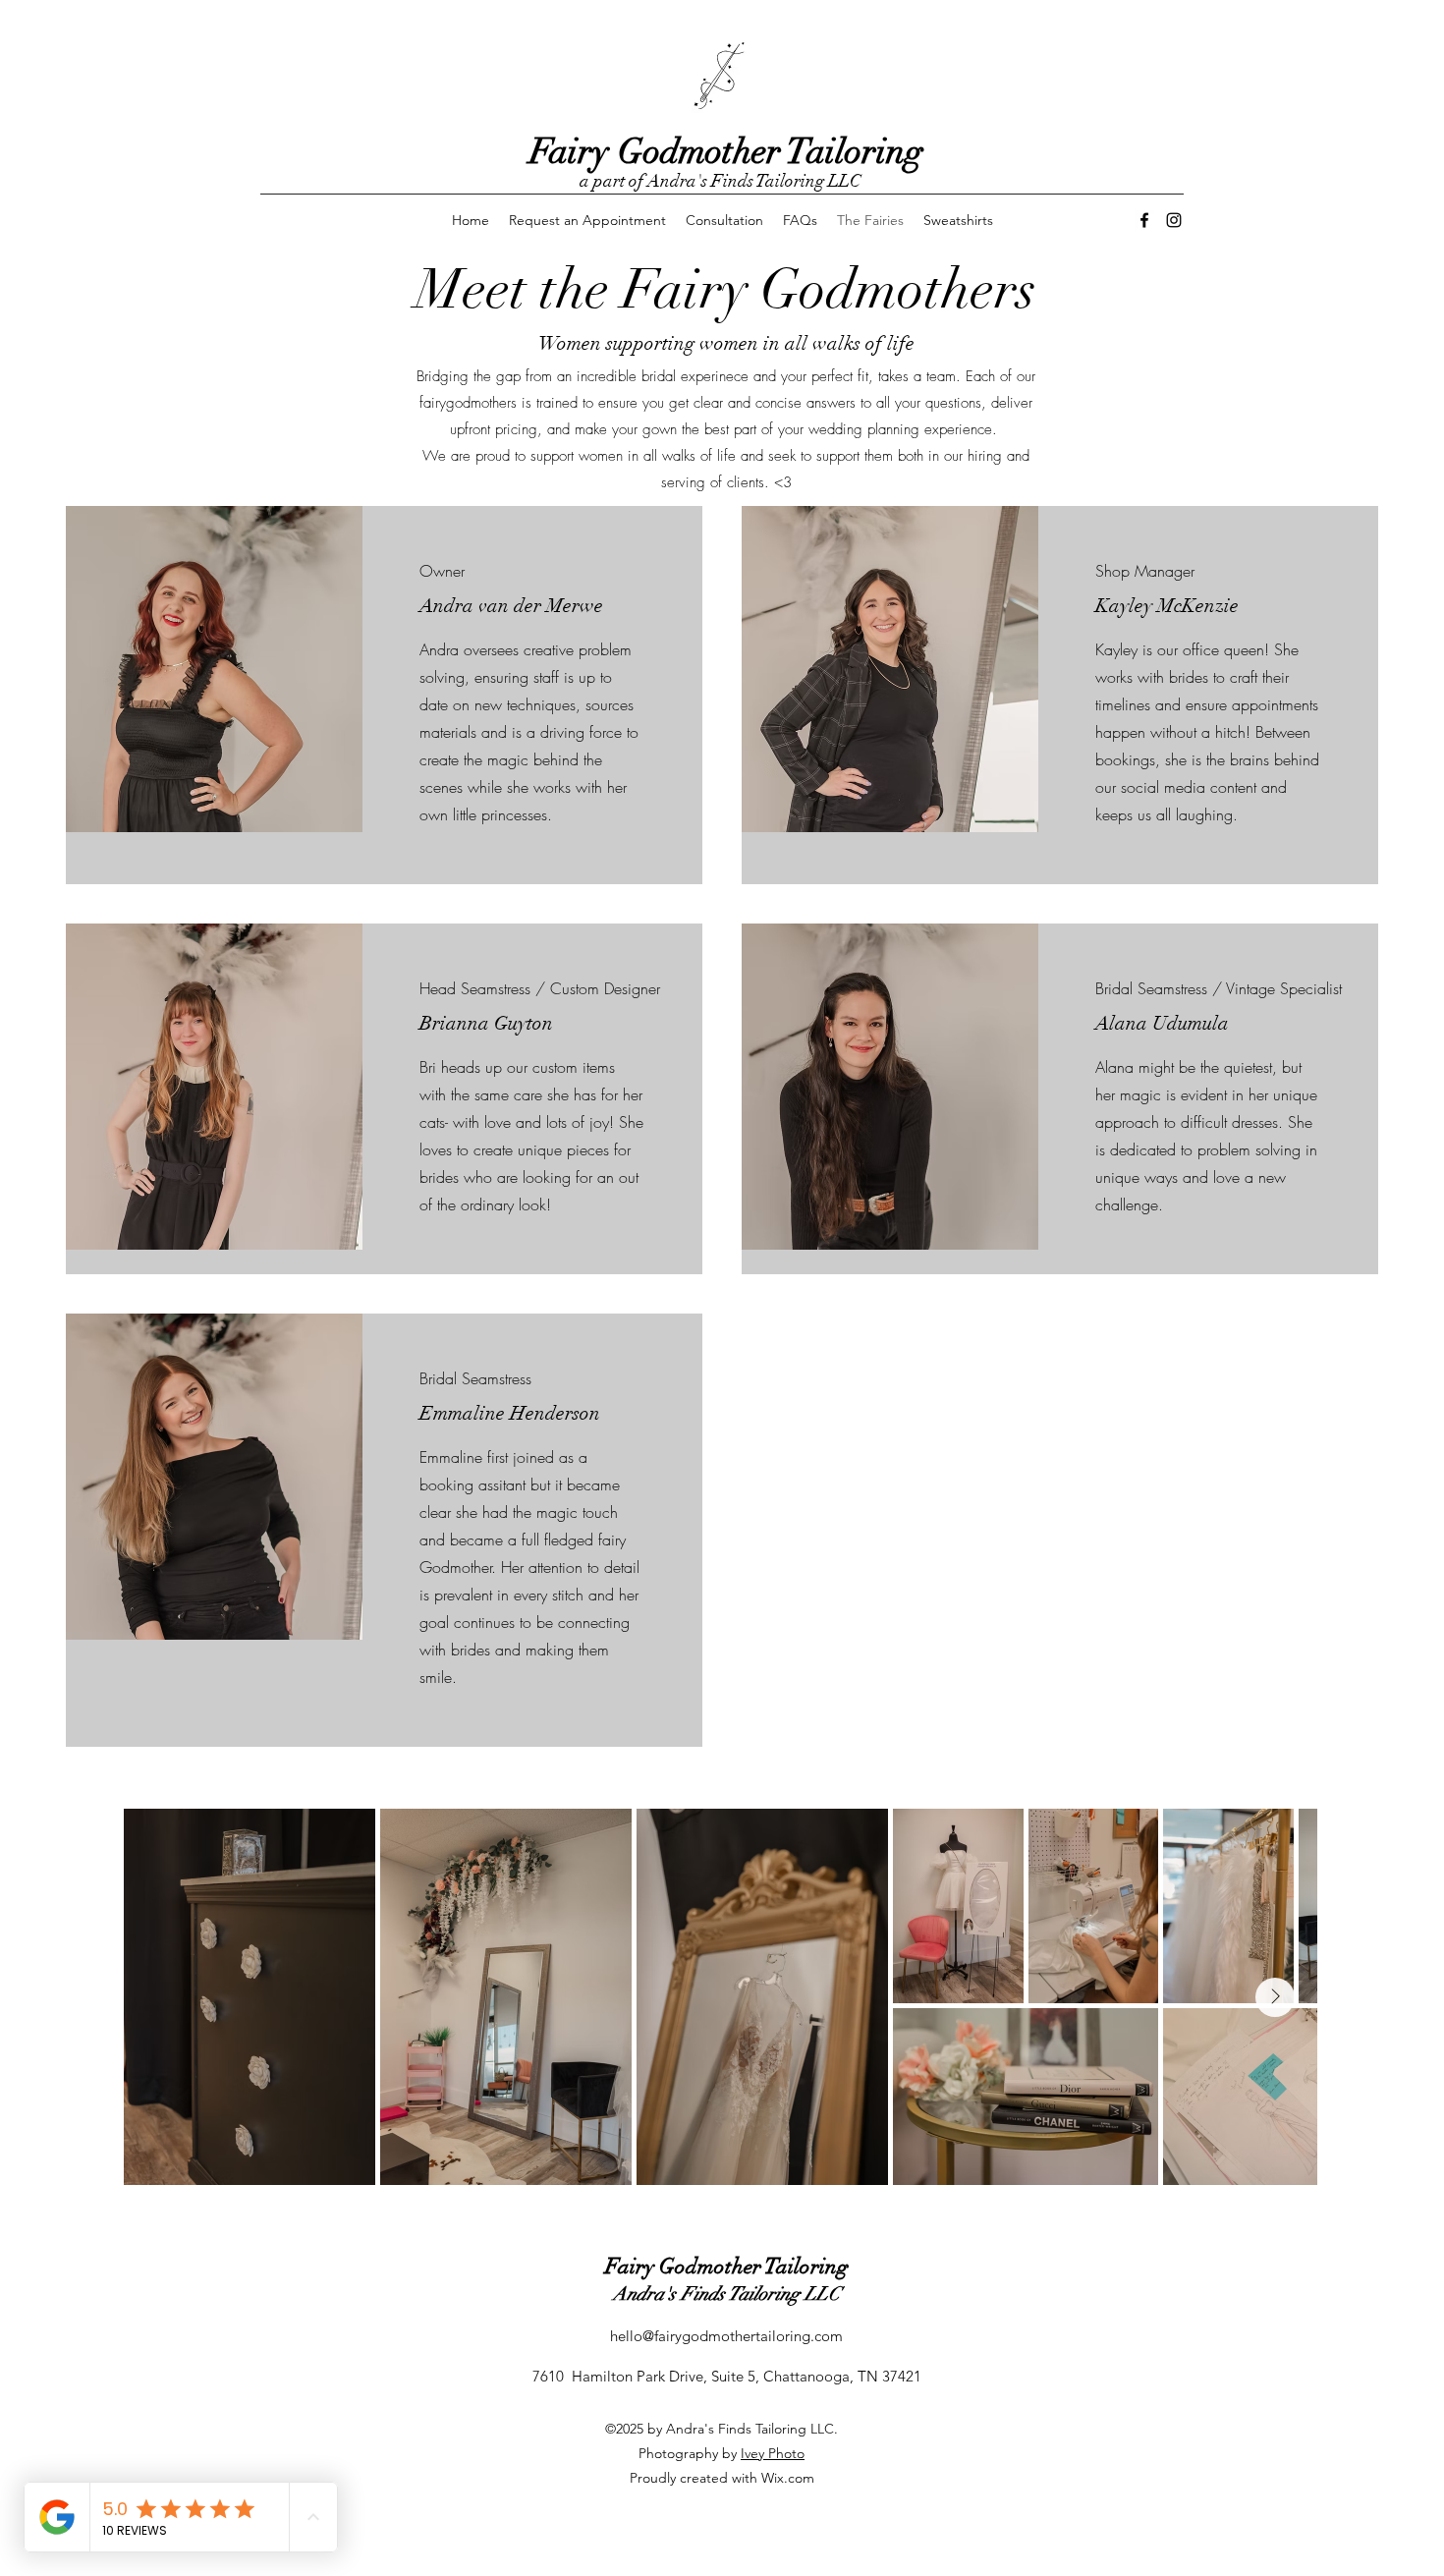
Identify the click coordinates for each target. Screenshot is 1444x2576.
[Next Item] (1275, 1997)
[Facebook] (1144, 220)
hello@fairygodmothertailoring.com (726, 2336)
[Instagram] (1174, 220)
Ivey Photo (773, 2453)
